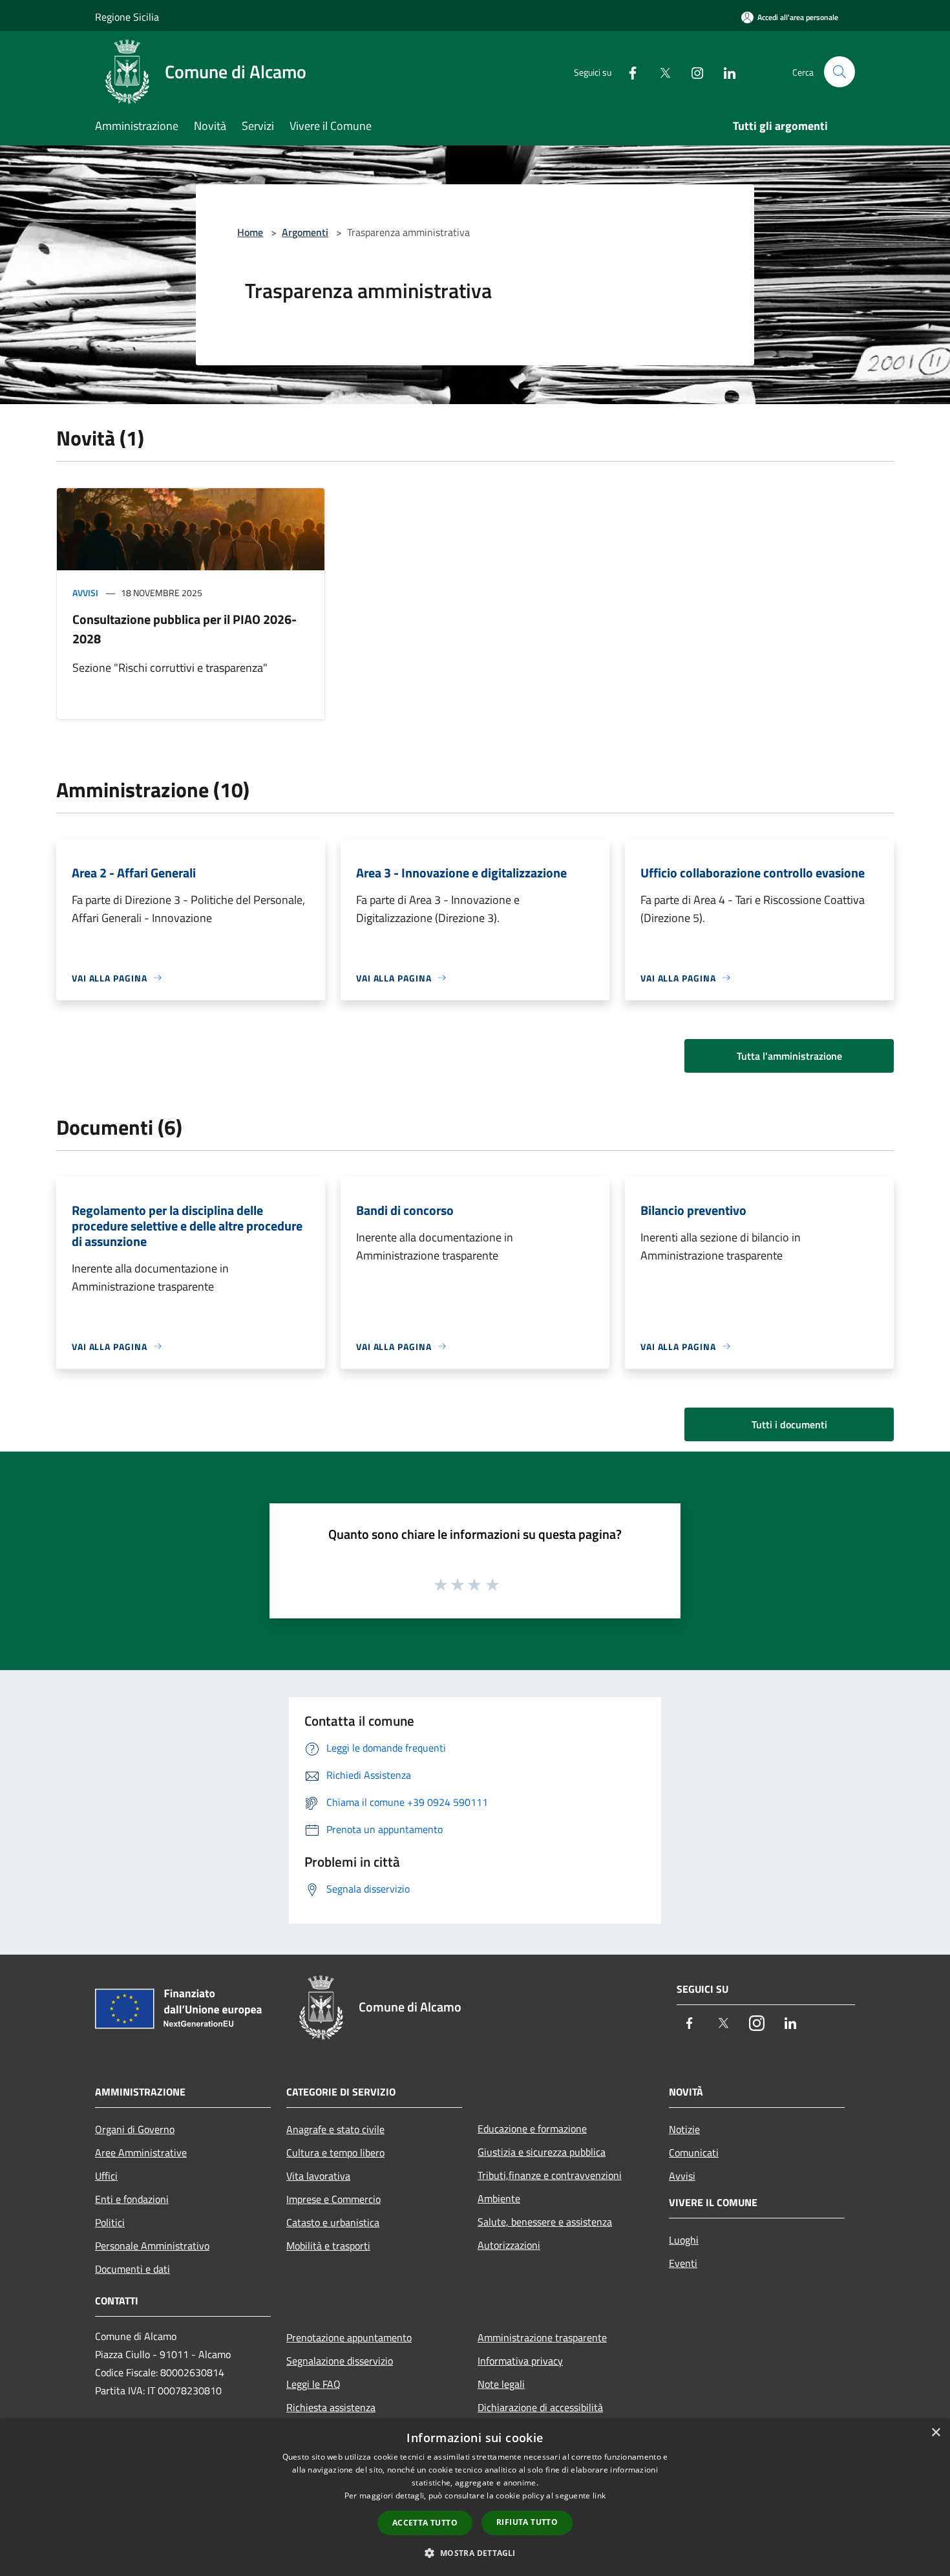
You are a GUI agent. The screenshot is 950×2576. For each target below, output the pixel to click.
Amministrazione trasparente (542, 2337)
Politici (110, 2222)
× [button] (935, 2433)
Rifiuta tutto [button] (527, 2522)
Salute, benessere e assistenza (545, 2222)
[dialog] (475, 2497)
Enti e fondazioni (132, 2199)
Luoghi (684, 2240)
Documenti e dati (132, 2269)
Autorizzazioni (509, 2245)
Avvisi (85, 593)
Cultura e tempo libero (335, 2152)
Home (250, 232)
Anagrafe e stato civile (335, 2129)
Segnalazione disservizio (340, 2361)
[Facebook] (628, 71)
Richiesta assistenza (331, 2407)
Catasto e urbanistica (333, 2222)
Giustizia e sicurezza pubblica (542, 2152)
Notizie (684, 2129)
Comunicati (694, 2152)
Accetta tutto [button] (425, 2523)
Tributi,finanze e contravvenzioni (550, 2175)
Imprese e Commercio (333, 2199)
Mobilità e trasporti (328, 2246)
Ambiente (499, 2198)
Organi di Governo (135, 2129)
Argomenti (305, 232)
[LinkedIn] (724, 71)
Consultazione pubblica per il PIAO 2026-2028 (185, 629)
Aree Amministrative (141, 2152)
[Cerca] (839, 72)
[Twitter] (660, 71)
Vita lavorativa (318, 2176)
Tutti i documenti (789, 1424)
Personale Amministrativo (152, 2246)
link (599, 2495)
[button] (475, 2553)
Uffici (106, 2176)
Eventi (683, 2263)
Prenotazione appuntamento (349, 2337)
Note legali (501, 2384)
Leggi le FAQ (313, 2384)
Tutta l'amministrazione (789, 1056)
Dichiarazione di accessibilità (540, 2407)
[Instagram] (692, 71)
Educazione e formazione (532, 2129)
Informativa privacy (520, 2361)
